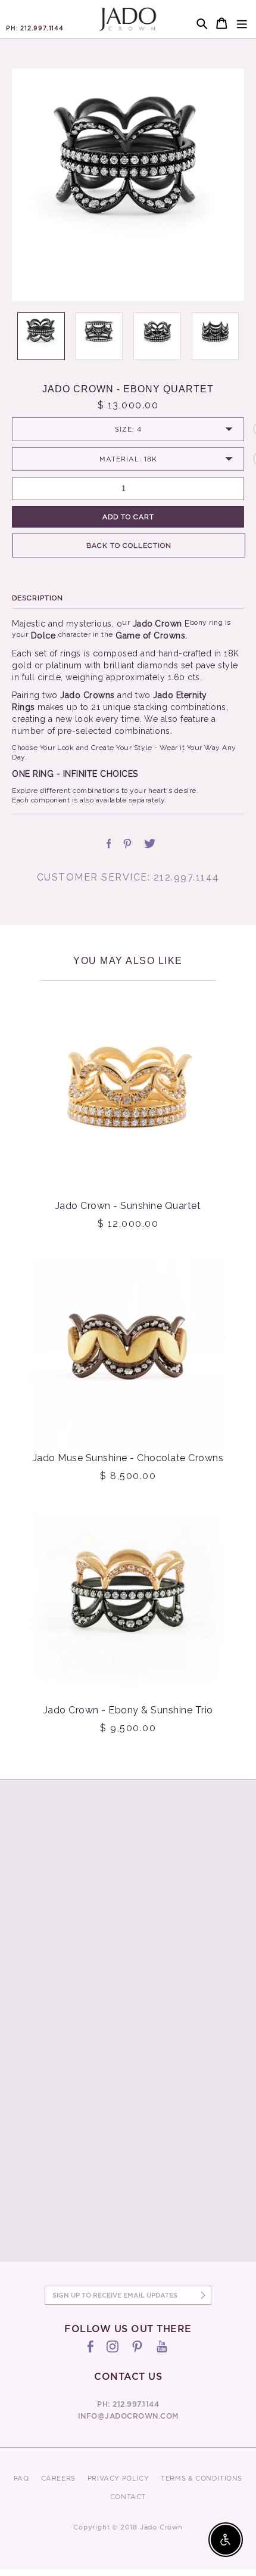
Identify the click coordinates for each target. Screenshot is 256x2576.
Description (38, 598)
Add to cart (128, 517)
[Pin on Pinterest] (127, 844)
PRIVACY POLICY (118, 2478)
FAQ (21, 2478)
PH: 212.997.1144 (35, 28)
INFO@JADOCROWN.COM (128, 2416)
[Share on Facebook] (109, 844)
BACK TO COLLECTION (129, 545)
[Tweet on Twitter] (150, 844)
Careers (58, 2478)
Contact (128, 2497)
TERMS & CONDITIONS (202, 2478)
